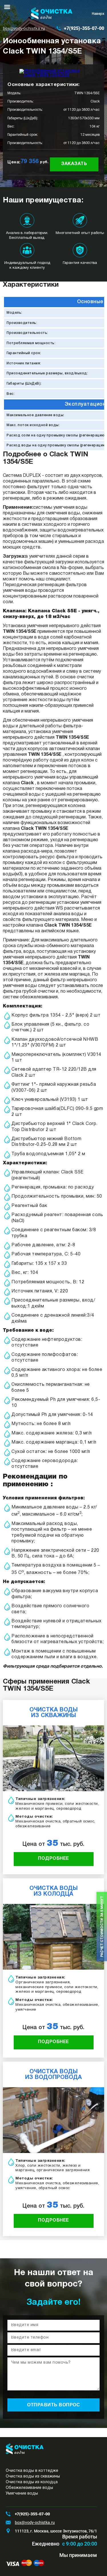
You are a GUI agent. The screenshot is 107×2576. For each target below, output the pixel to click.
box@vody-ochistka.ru (24, 28)
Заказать (74, 164)
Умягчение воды (22, 2494)
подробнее (53, 1859)
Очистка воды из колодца (32, 2482)
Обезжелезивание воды (29, 2488)
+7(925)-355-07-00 (84, 28)
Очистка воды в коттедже (32, 2471)
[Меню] (7, 7)
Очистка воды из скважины (33, 2477)
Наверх (98, 14)
